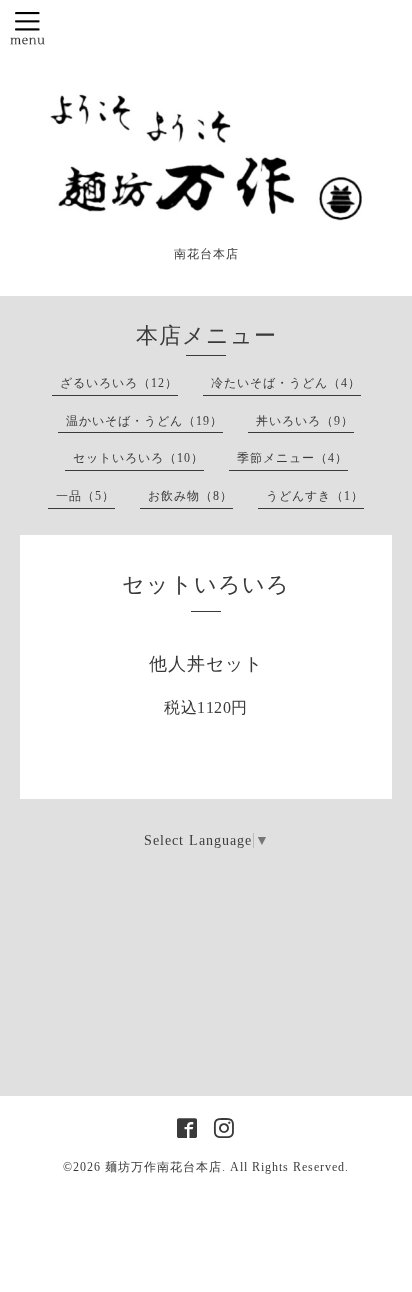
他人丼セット (206, 664)
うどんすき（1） (315, 496)
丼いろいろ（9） (305, 421)
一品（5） (85, 496)
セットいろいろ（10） (138, 458)
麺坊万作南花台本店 (163, 1167)
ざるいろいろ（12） (119, 383)
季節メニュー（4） (292, 458)
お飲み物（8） (190, 496)
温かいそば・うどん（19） (144, 421)
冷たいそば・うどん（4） (286, 383)
